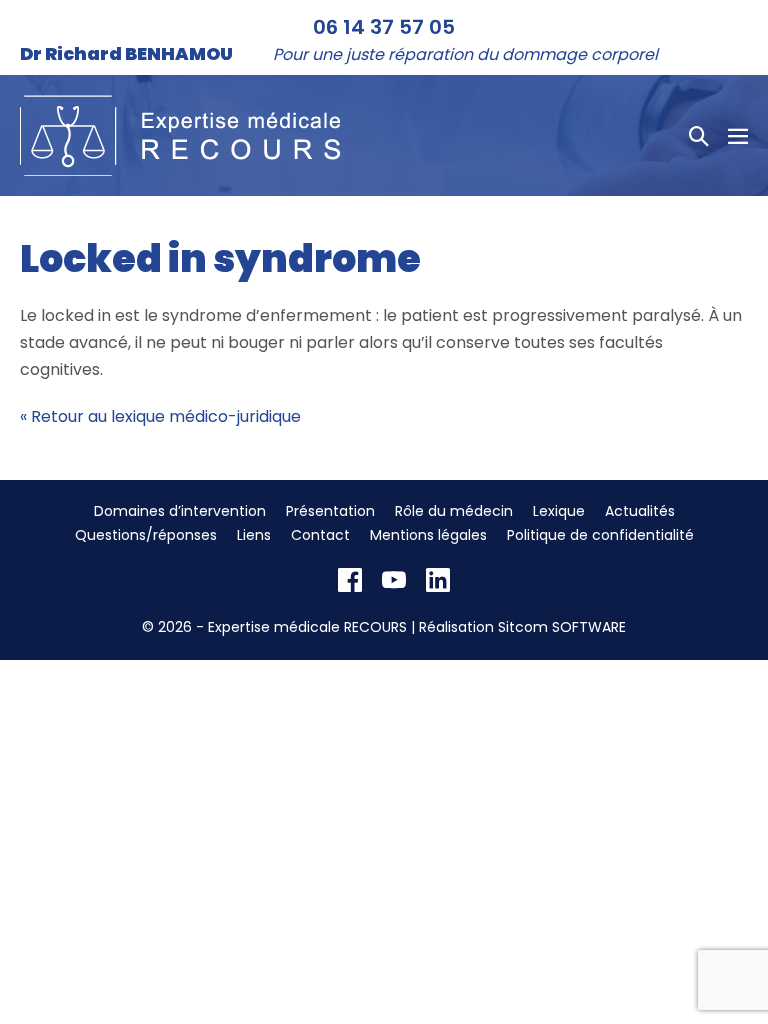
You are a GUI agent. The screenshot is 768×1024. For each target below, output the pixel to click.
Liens (254, 535)
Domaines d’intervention (180, 511)
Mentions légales (428, 535)
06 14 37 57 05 (384, 27)
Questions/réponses (146, 535)
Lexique (559, 511)
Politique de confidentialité (600, 535)
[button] (699, 136)
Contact (320, 535)
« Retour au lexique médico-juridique (160, 416)
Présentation (330, 511)
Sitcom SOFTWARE (562, 627)
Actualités (640, 511)
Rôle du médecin (454, 511)
